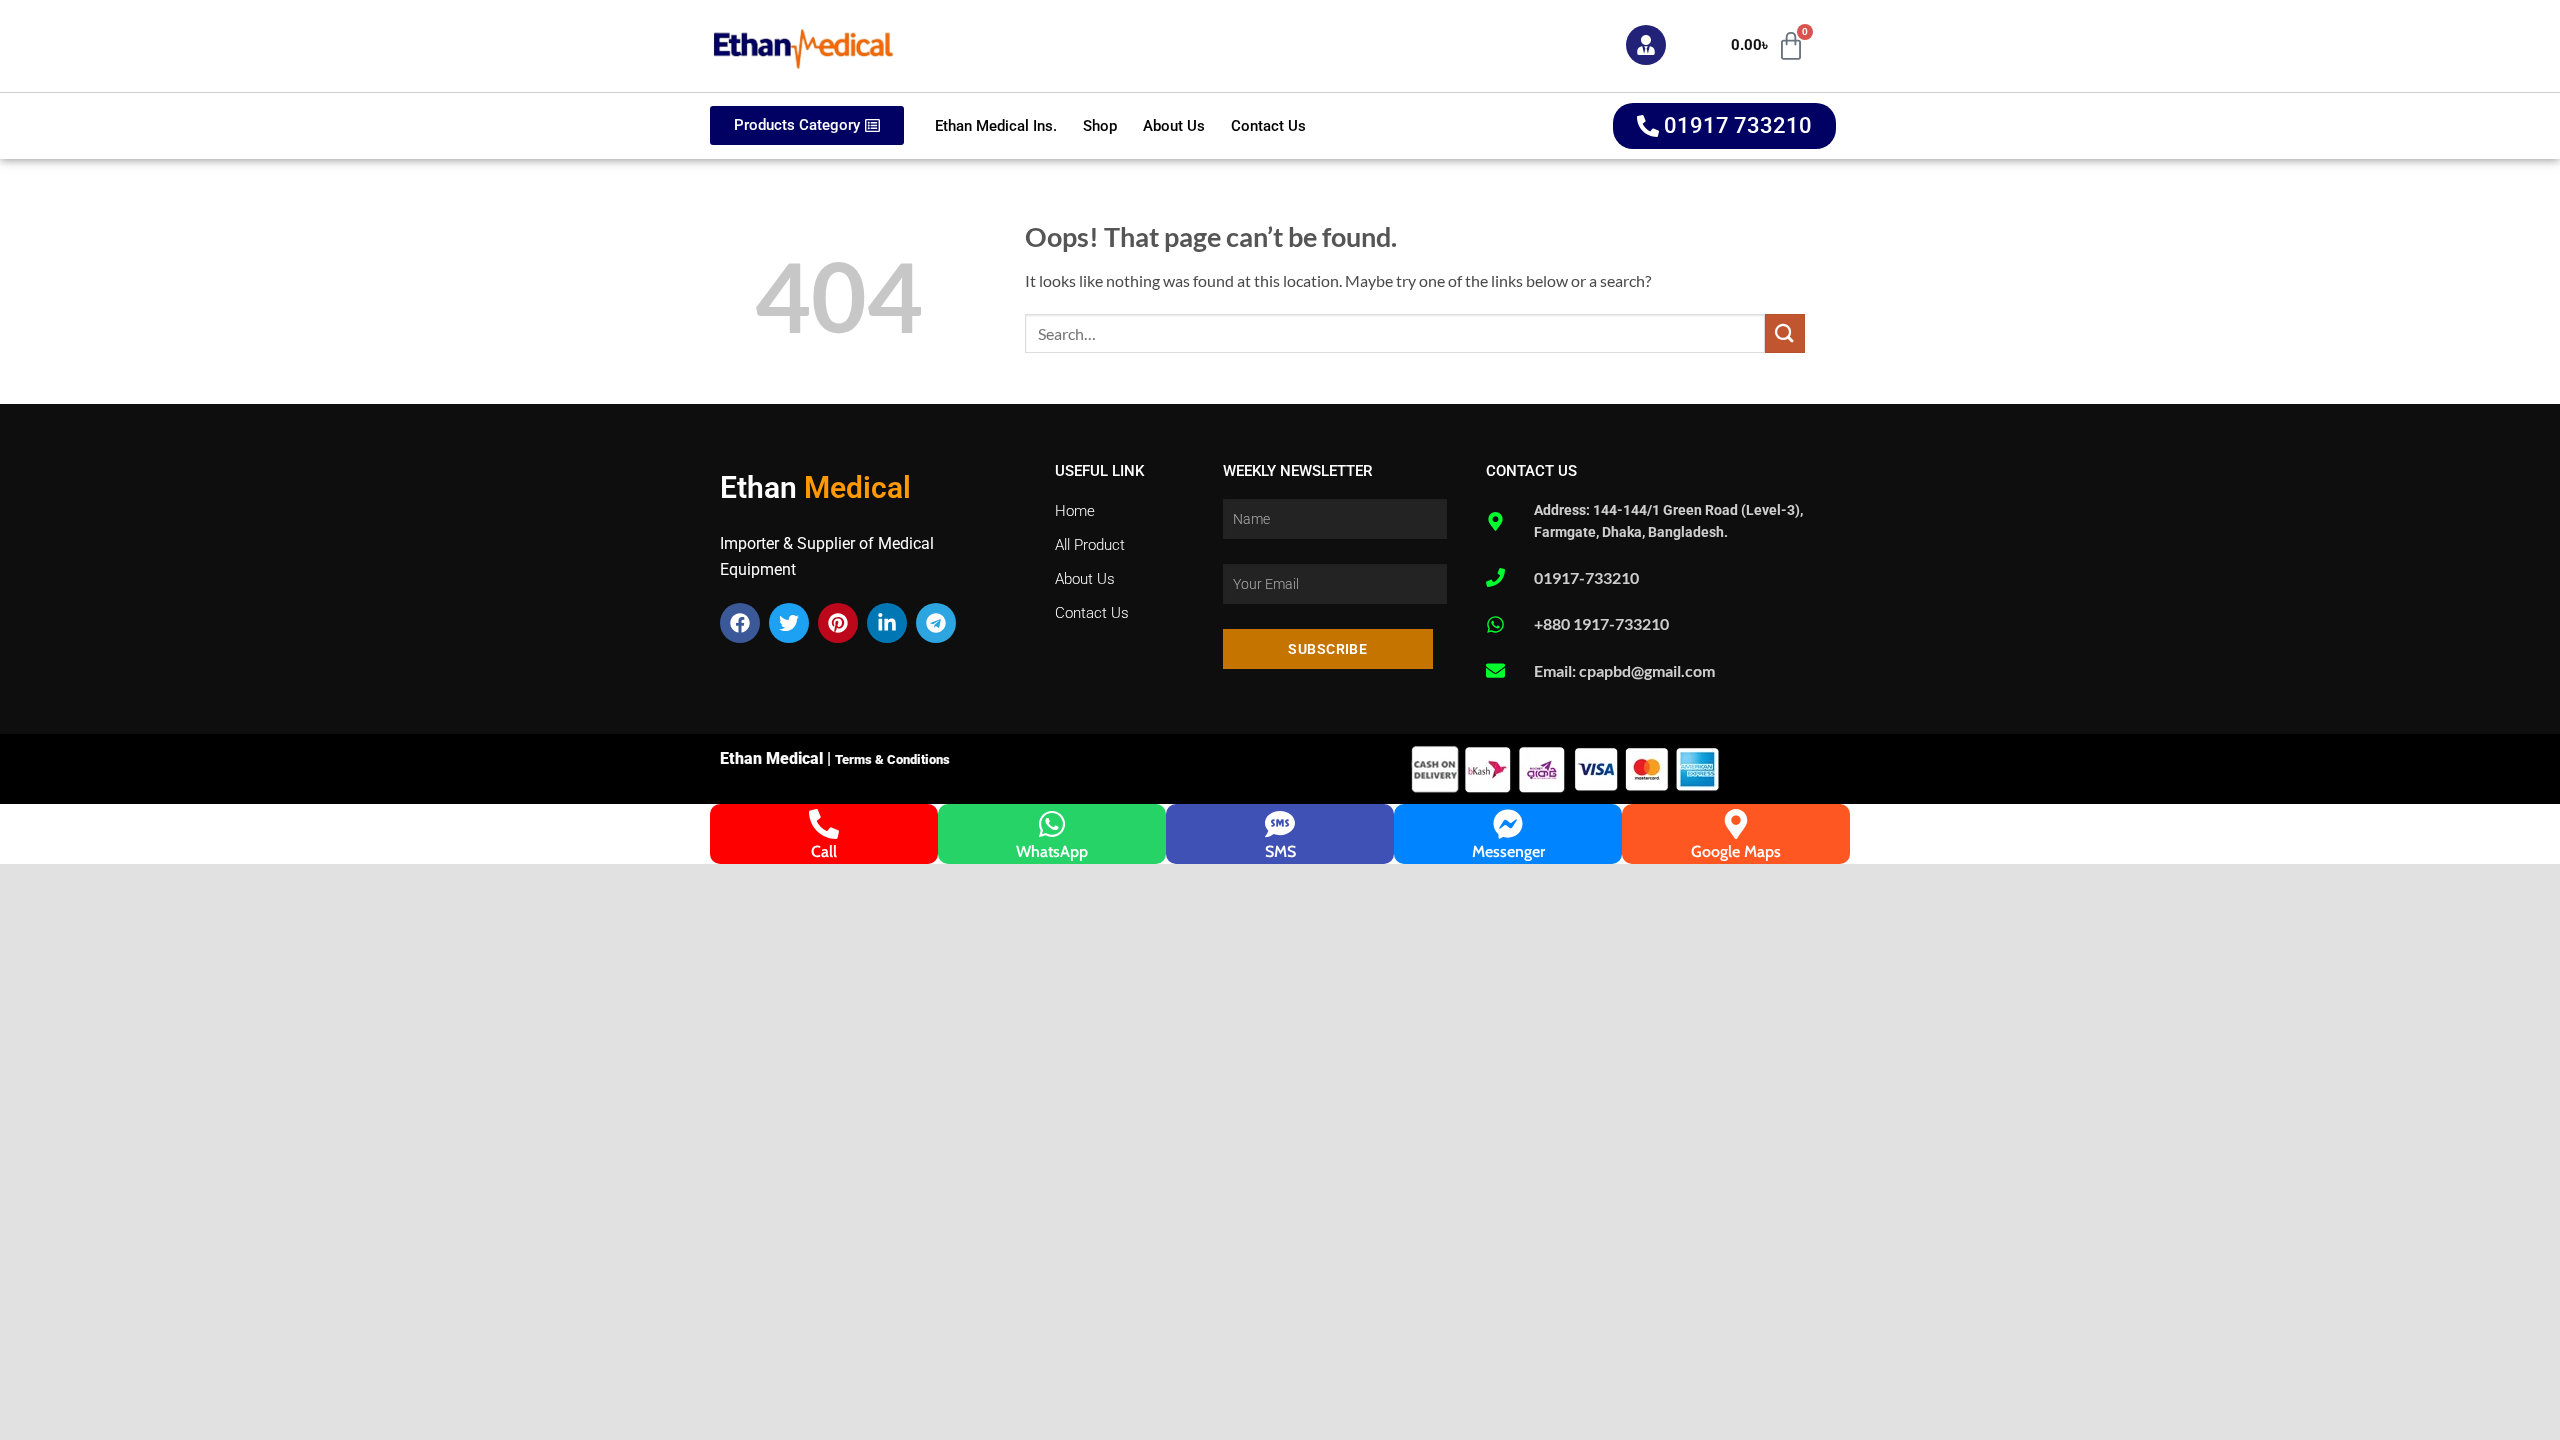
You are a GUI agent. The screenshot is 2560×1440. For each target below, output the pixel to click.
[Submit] (1785, 333)
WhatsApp (1052, 851)
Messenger (1508, 851)
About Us (1174, 126)
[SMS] (1280, 824)
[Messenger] (1508, 824)
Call (824, 851)
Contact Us (1268, 126)
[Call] (824, 824)
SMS (1280, 851)
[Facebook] (740, 623)
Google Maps (1736, 851)
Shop (1100, 126)
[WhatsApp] (1052, 824)
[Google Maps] (1736, 824)
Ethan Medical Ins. (996, 126)
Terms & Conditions (892, 759)
